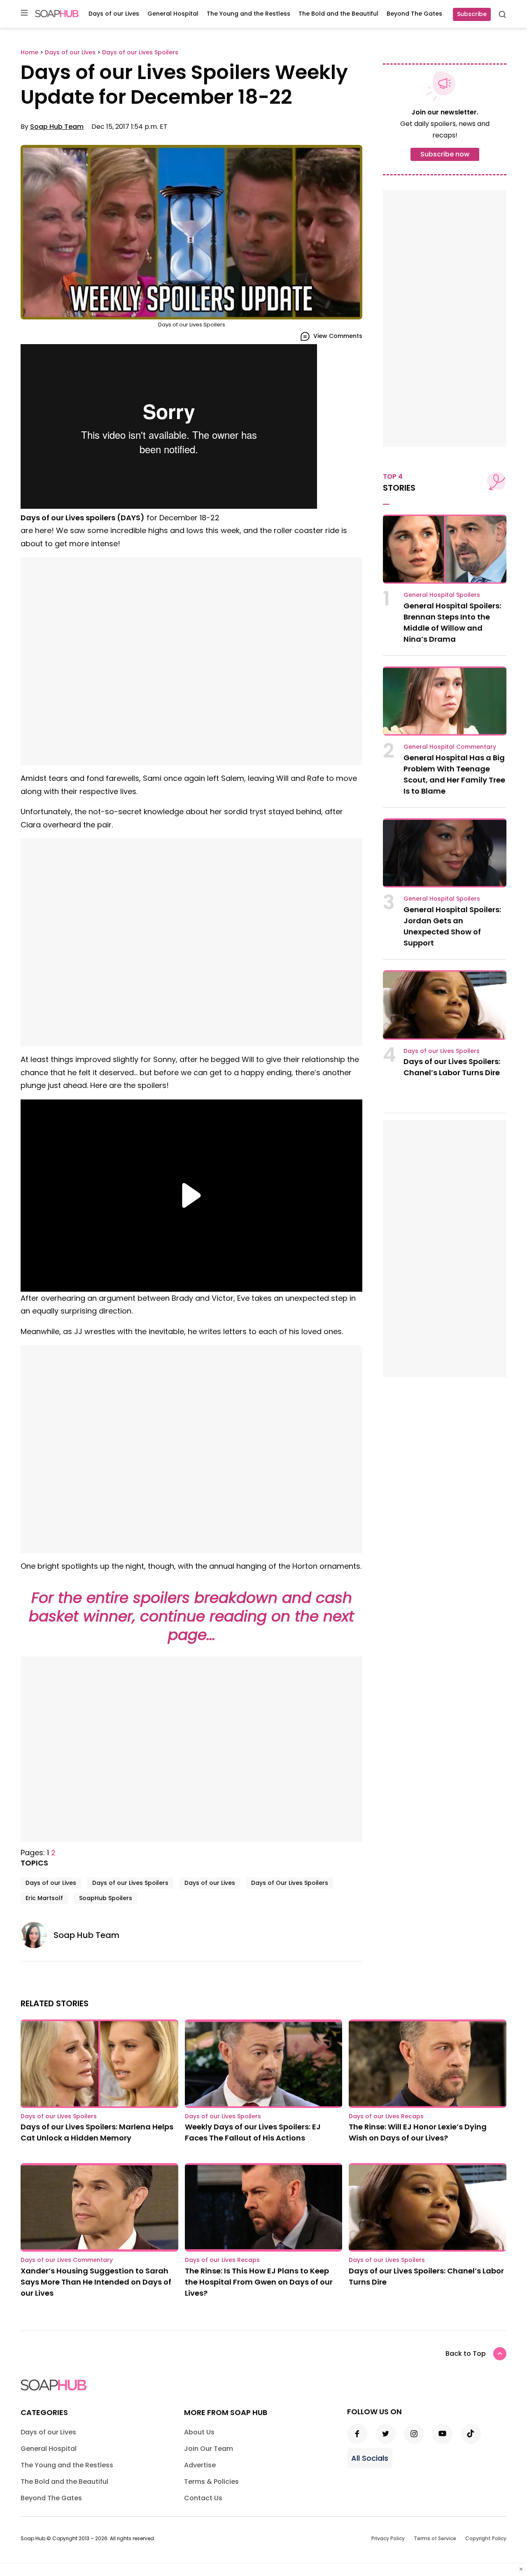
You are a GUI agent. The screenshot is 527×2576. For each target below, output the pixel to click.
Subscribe (472, 14)
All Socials (370, 2458)
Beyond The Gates (414, 14)
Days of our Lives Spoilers (130, 1883)
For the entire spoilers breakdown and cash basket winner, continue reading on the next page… (191, 1616)
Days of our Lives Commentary (67, 2260)
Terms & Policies (211, 2482)
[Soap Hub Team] (37, 1935)
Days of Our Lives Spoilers (290, 1883)
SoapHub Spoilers (106, 1898)
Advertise (200, 2465)
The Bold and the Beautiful (338, 14)
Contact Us (203, 2498)
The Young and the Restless (248, 14)
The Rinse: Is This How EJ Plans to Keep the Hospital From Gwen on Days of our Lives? (259, 2282)
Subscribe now (445, 154)
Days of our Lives (114, 14)
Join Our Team (209, 2449)
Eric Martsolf (44, 1898)
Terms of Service (435, 2538)
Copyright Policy (486, 2538)
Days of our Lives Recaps (386, 2116)
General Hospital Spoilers (442, 595)
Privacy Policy (388, 2538)
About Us (199, 2432)
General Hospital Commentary (450, 747)
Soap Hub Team (57, 127)
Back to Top (466, 2354)
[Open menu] (24, 13)
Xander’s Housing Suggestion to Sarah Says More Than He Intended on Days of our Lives (96, 2282)
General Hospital (173, 14)
